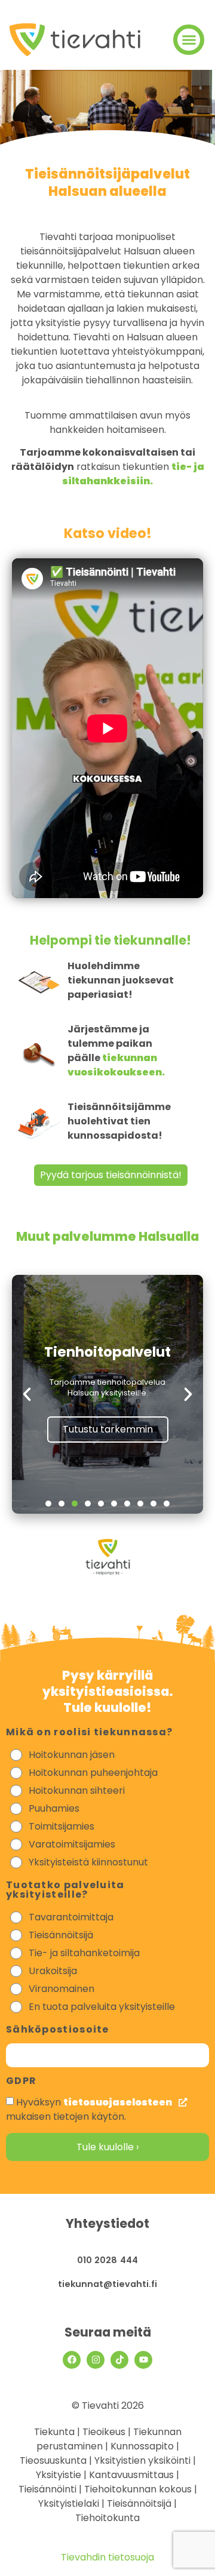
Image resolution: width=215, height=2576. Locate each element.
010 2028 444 (107, 2260)
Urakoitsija (53, 1971)
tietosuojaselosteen (119, 2102)
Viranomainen (62, 1989)
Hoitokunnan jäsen (72, 1755)
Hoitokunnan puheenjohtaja (93, 1773)
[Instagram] (96, 2360)
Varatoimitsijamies (72, 1844)
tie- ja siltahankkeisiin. (133, 474)
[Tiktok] (119, 2360)
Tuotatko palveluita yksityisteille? (65, 1891)
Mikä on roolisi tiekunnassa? (89, 1733)
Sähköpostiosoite (58, 2031)
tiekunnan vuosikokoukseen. (116, 1065)
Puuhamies (54, 1808)
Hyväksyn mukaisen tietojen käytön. (90, 2109)
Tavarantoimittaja (71, 1917)
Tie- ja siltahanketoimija (84, 1953)
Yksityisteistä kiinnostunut (88, 1862)
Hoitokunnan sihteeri (77, 1790)
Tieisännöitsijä (61, 1935)
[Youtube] (143, 2360)
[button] (189, 40)
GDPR (21, 2082)
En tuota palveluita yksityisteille (102, 2007)
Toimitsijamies (62, 1826)
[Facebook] (72, 2360)
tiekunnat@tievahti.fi (107, 2284)
